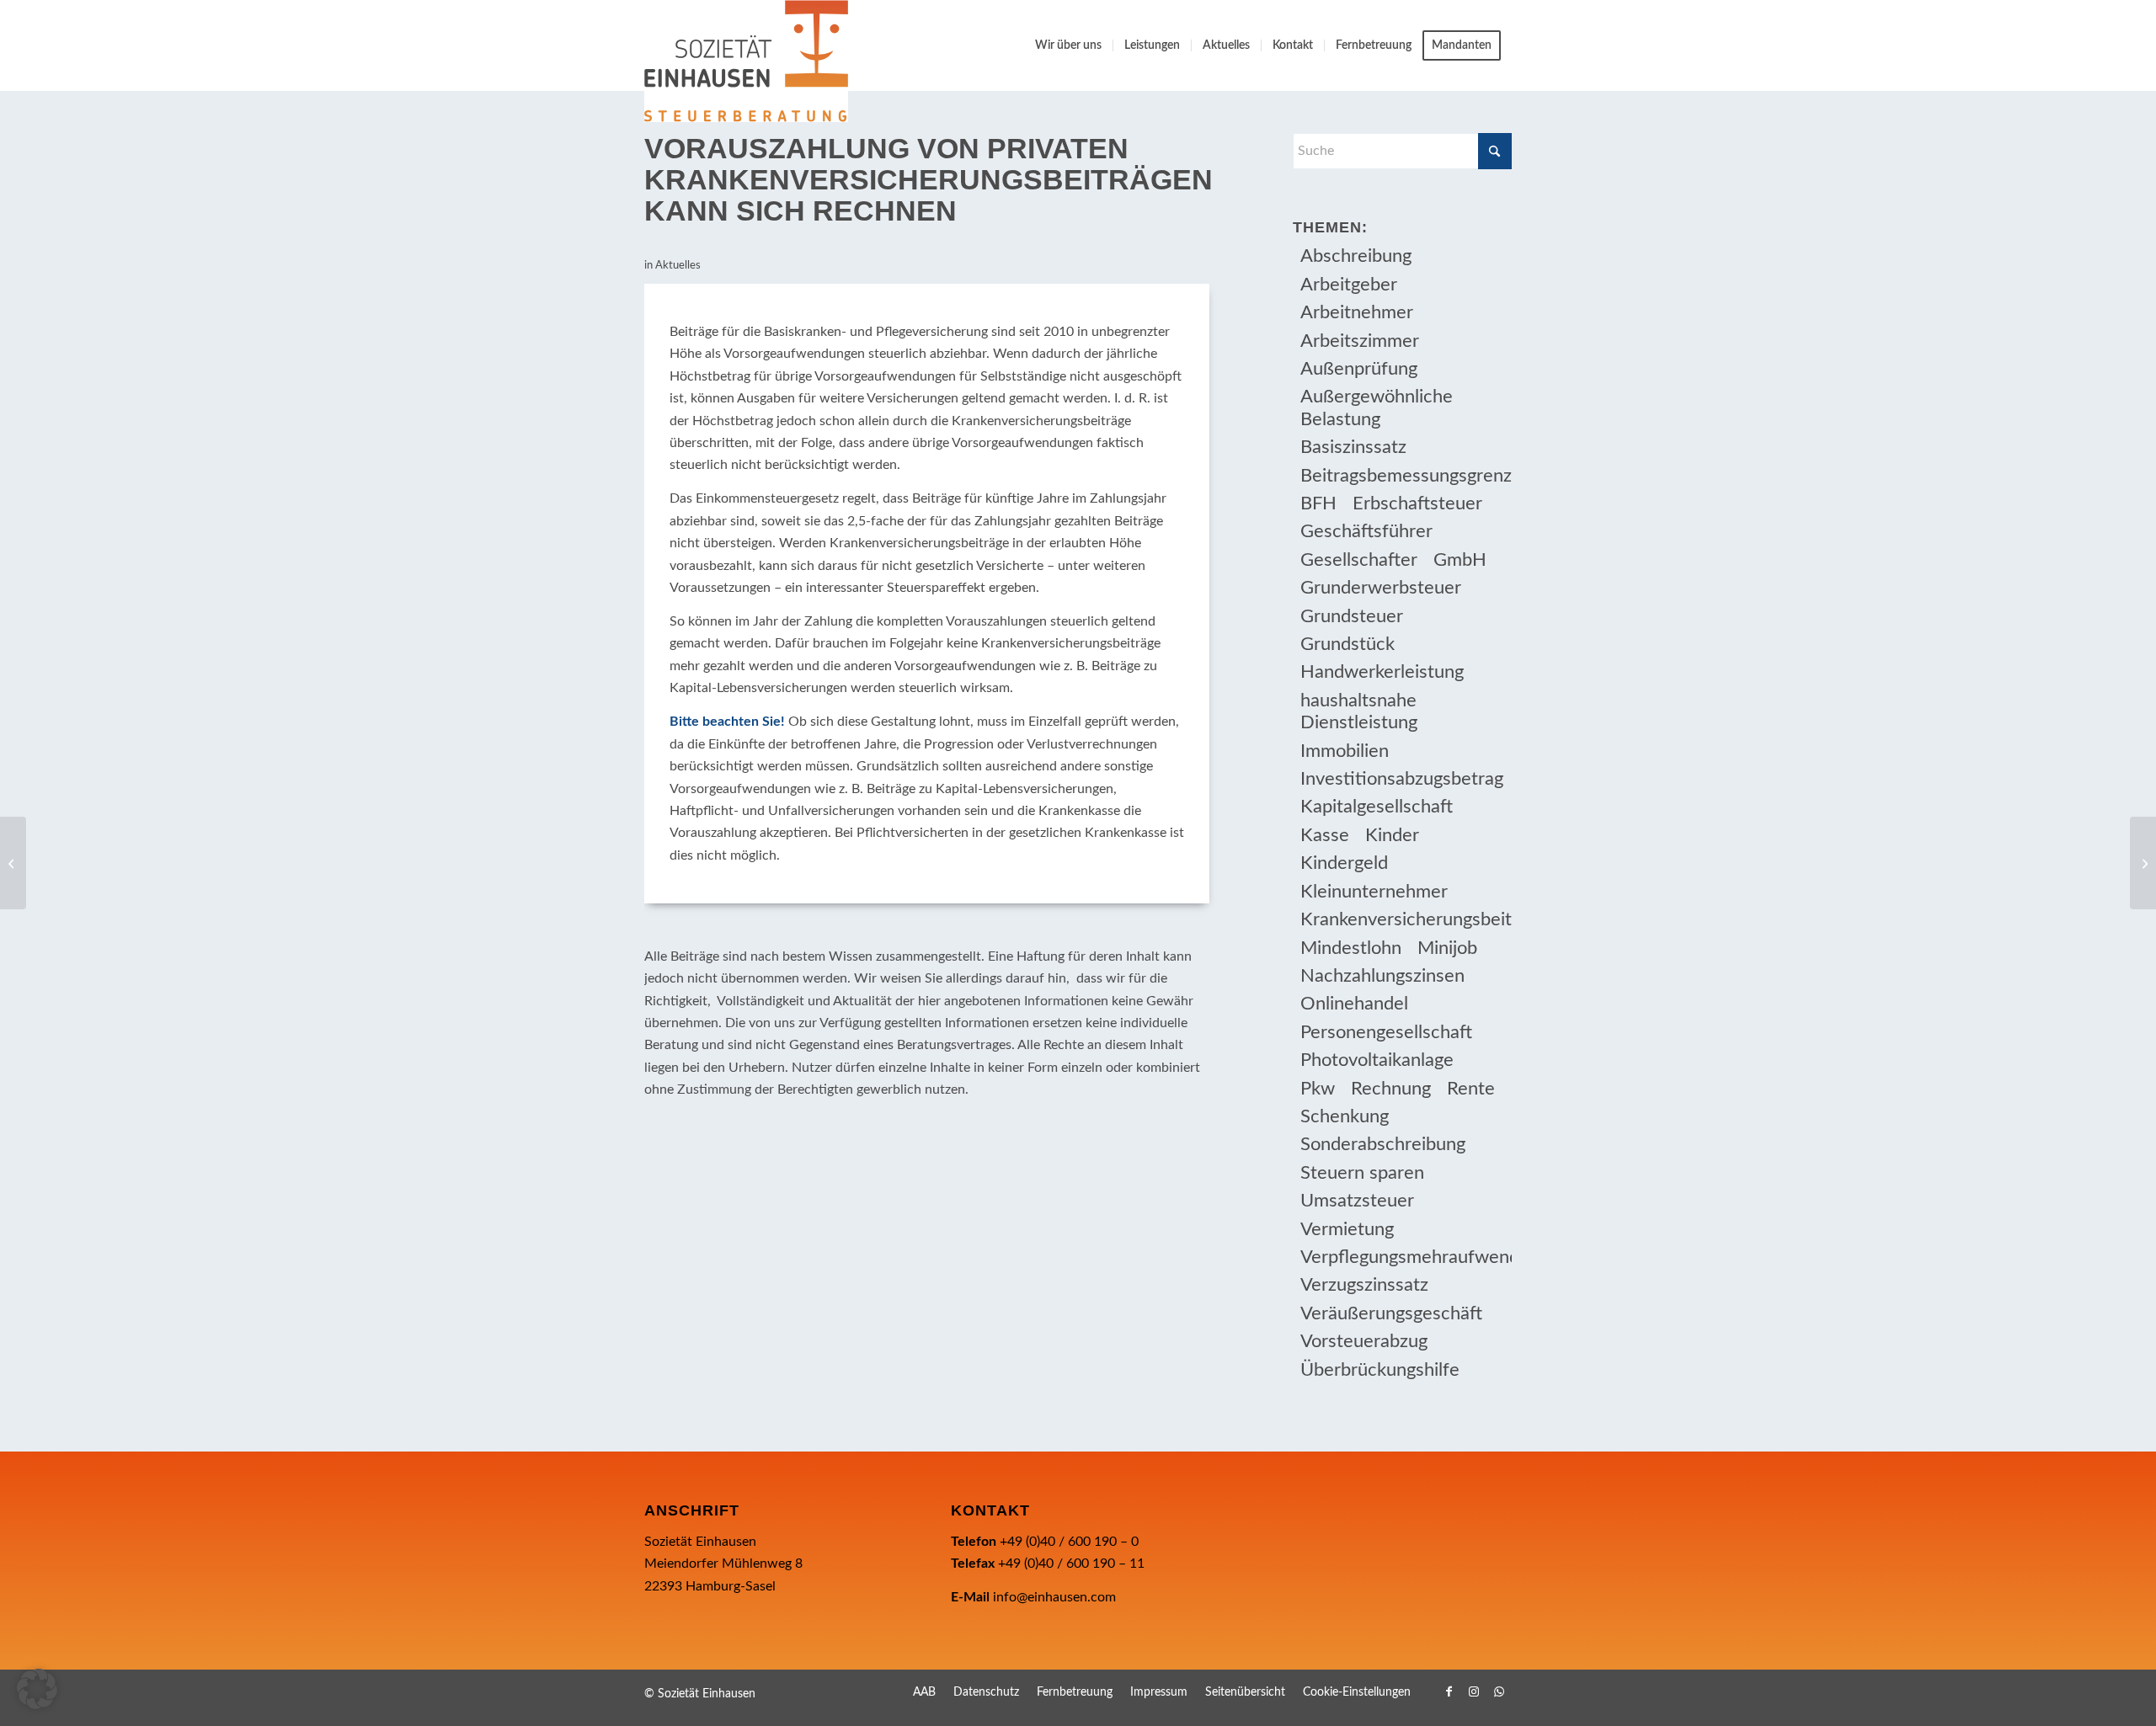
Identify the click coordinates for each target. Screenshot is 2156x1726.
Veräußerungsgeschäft (1391, 1313)
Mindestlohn (1351, 948)
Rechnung (1391, 1089)
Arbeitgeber (1349, 285)
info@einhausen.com (1054, 1597)
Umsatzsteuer (1357, 1201)
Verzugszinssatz (1364, 1285)
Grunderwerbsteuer (1381, 588)
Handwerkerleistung (1382, 672)
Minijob (1447, 948)
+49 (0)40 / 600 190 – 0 (1069, 1542)
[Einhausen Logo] (746, 61)
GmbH (1460, 560)
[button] (37, 1689)
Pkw (1318, 1089)
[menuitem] (1068, 45)
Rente (1471, 1089)
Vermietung (1347, 1229)
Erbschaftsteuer (1417, 503)
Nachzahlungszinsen (1382, 976)
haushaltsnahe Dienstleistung (1359, 711)
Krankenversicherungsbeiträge (1406, 919)
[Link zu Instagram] (1474, 1691)
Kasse (1325, 835)
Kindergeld (1344, 863)
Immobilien (1345, 751)
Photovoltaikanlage (1377, 1060)
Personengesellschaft (1386, 1032)
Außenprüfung (1359, 369)
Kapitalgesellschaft (1377, 807)
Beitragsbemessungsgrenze (1406, 476)
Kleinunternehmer (1374, 892)
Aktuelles (678, 266)
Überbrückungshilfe (1380, 1370)
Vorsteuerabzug (1364, 1341)
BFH (1318, 503)
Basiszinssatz (1353, 447)
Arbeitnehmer (1357, 312)
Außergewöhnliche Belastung (1377, 408)
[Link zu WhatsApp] (1499, 1691)
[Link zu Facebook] (1449, 1691)
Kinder (1392, 835)
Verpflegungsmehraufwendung (1406, 1257)
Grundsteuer (1352, 616)
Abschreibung (1356, 256)
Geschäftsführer (1366, 531)
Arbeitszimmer (1360, 341)
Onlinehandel (1354, 1004)
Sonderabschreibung (1383, 1144)
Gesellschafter (1359, 560)
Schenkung (1345, 1116)
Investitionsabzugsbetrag (1402, 779)
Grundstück (1347, 644)
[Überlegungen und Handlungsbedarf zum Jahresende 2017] (13, 863)
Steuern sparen (1362, 1173)
